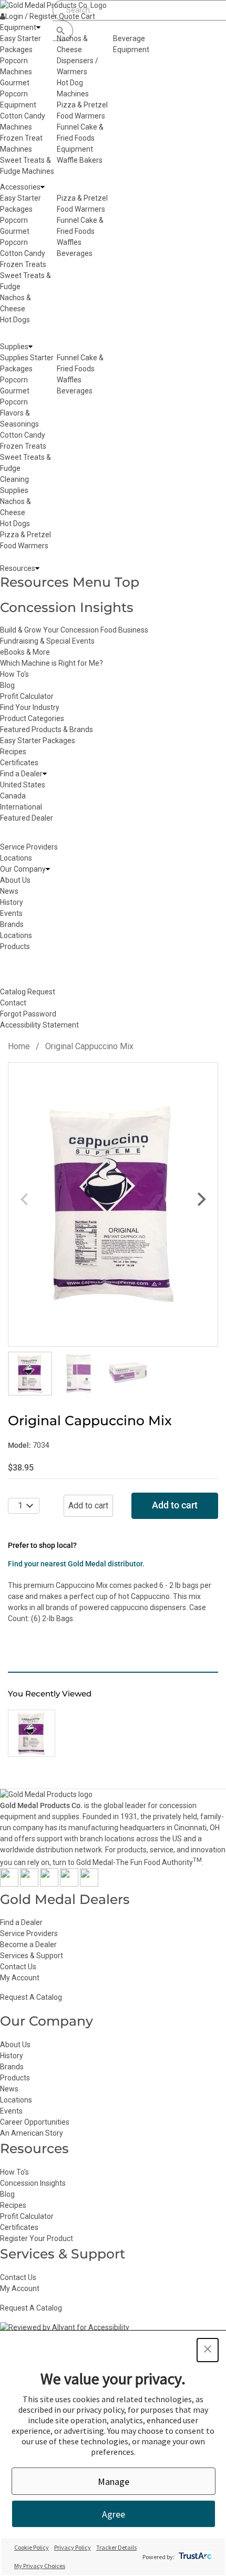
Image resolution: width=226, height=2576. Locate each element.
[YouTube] (69, 1884)
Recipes (13, 752)
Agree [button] (114, 2514)
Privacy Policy (73, 2547)
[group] (113, 1205)
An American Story (32, 2133)
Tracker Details (116, 2547)
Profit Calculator (27, 696)
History (12, 2056)
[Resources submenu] (37, 569)
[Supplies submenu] (30, 347)
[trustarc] (194, 2557)
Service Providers (29, 1933)
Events (11, 2111)
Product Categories (32, 718)
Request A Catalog (31, 1997)
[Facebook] (9, 1884)
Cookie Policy (32, 2547)
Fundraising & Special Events (47, 641)
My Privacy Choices (40, 2566)
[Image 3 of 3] (128, 1374)
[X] (29, 1884)
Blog (7, 685)
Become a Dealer (28, 1945)
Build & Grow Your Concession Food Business (74, 630)
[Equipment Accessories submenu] (43, 187)
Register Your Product (37, 2238)
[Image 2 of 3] (79, 1374)
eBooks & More (25, 652)
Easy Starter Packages (38, 741)
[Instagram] (49, 1884)
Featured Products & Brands (47, 729)
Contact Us (18, 1967)
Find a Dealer (21, 1922)
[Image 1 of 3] (30, 1374)
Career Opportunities (35, 2122)
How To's (14, 674)
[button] (208, 2350)
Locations (16, 2100)
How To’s (14, 2172)
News (9, 2089)
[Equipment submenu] (38, 28)
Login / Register (31, 16)
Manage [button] (114, 2481)
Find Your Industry (30, 707)
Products (15, 2078)
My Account (20, 1978)
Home (19, 1046)
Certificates (19, 763)
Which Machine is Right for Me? (52, 663)
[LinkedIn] (89, 1884)
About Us (15, 2045)
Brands (12, 2067)
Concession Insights (67, 607)
